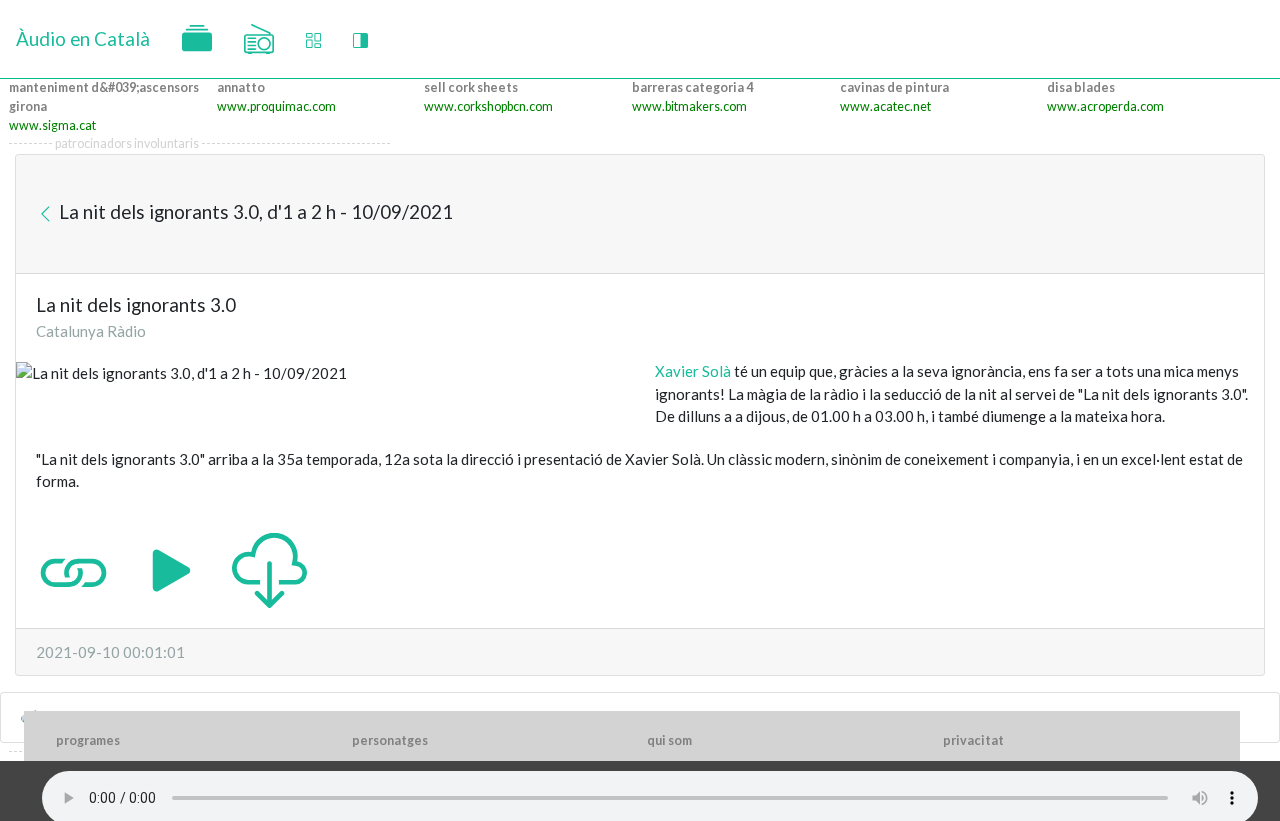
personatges (390, 740)
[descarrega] (269, 568)
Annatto (241, 87)
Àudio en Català (83, 38)
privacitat (973, 740)
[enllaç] (73, 568)
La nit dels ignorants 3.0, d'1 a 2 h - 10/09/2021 (254, 211)
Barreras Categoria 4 (692, 87)
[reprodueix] (171, 568)
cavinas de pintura (894, 87)
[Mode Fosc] (360, 39)
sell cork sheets (471, 87)
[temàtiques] (197, 39)
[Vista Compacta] (313, 39)
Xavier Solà (693, 371)
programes (88, 740)
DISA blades (1081, 87)
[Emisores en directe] (259, 39)
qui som (669, 740)
